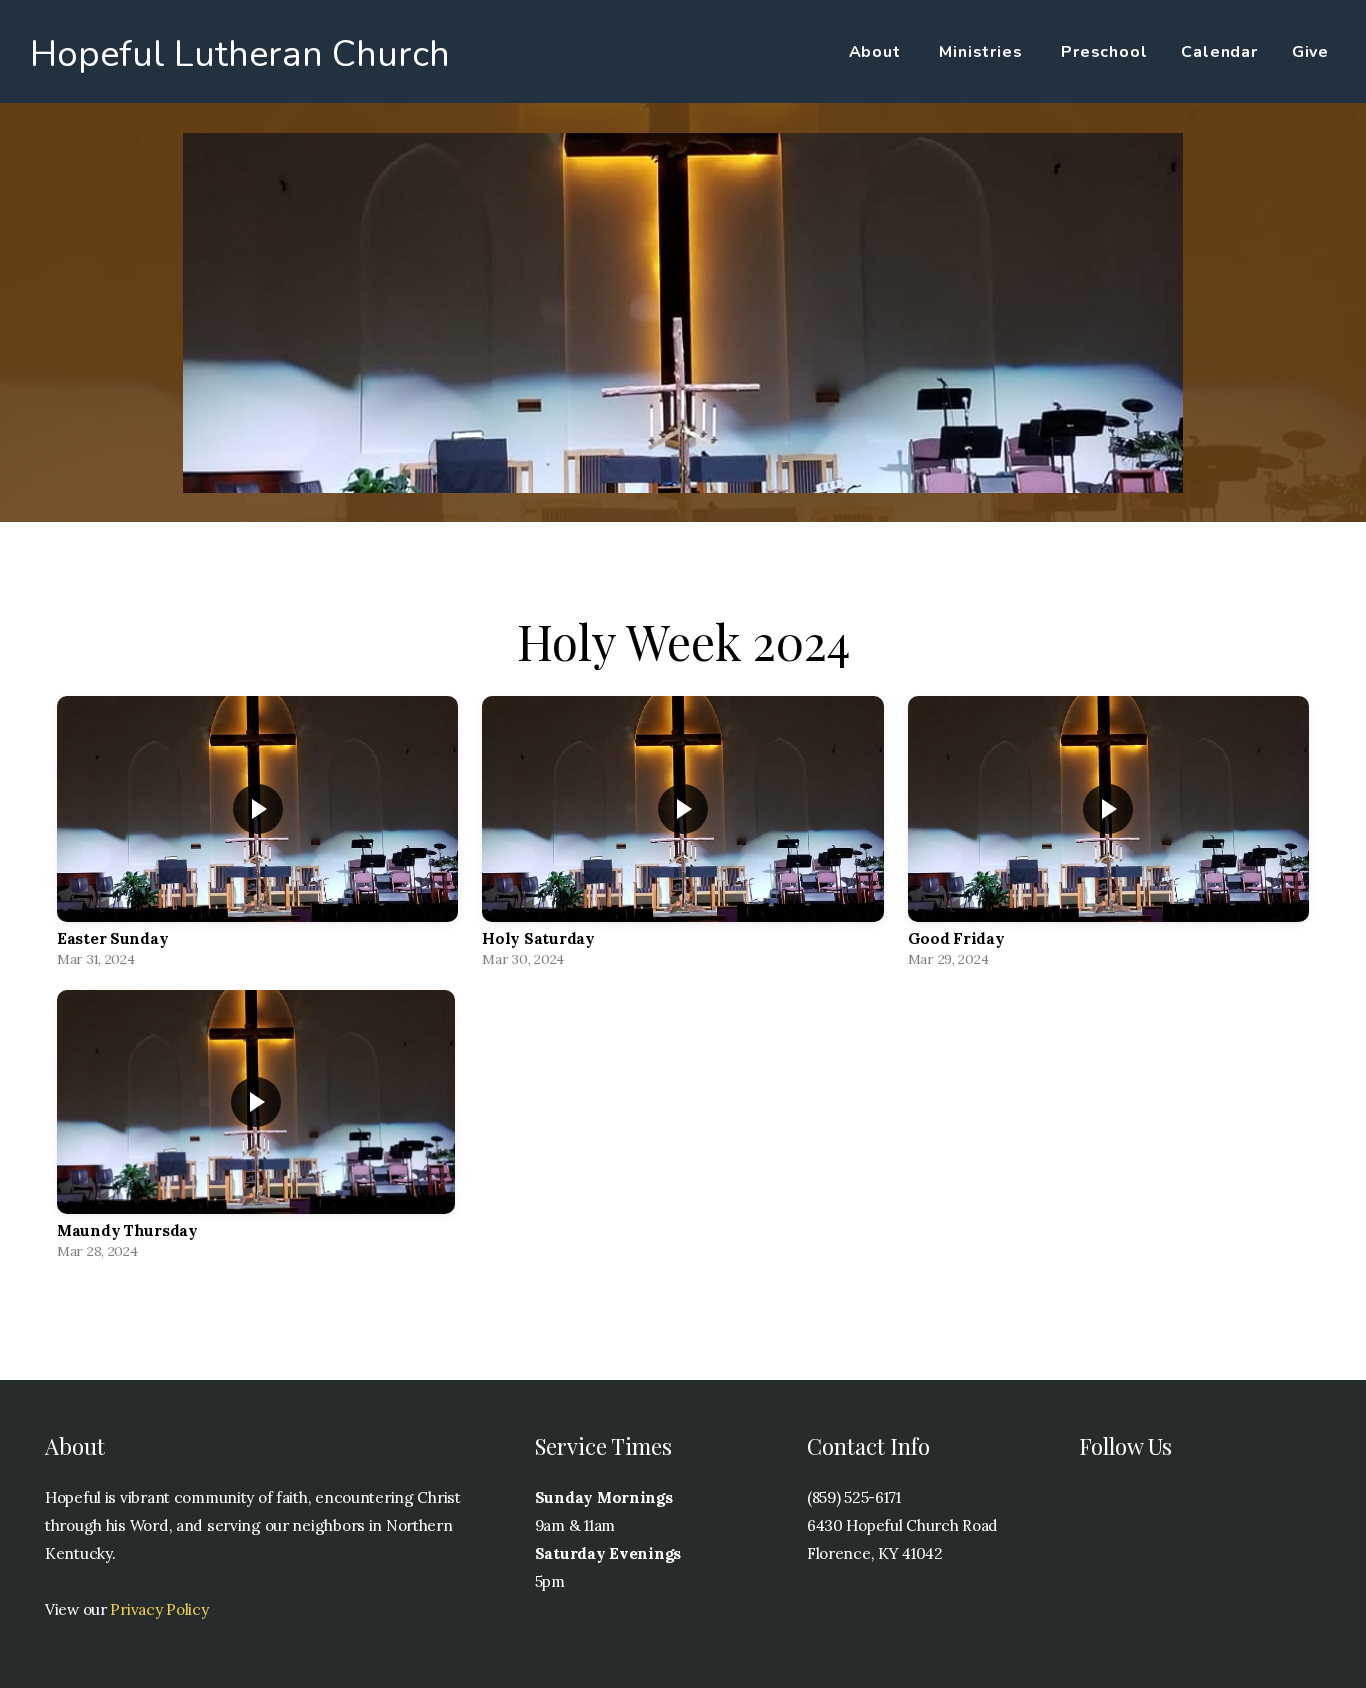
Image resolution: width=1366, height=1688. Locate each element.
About (877, 52)
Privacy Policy (159, 1609)
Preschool (1104, 52)
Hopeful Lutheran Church (240, 54)
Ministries (983, 52)
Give (1310, 52)
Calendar (1219, 52)
